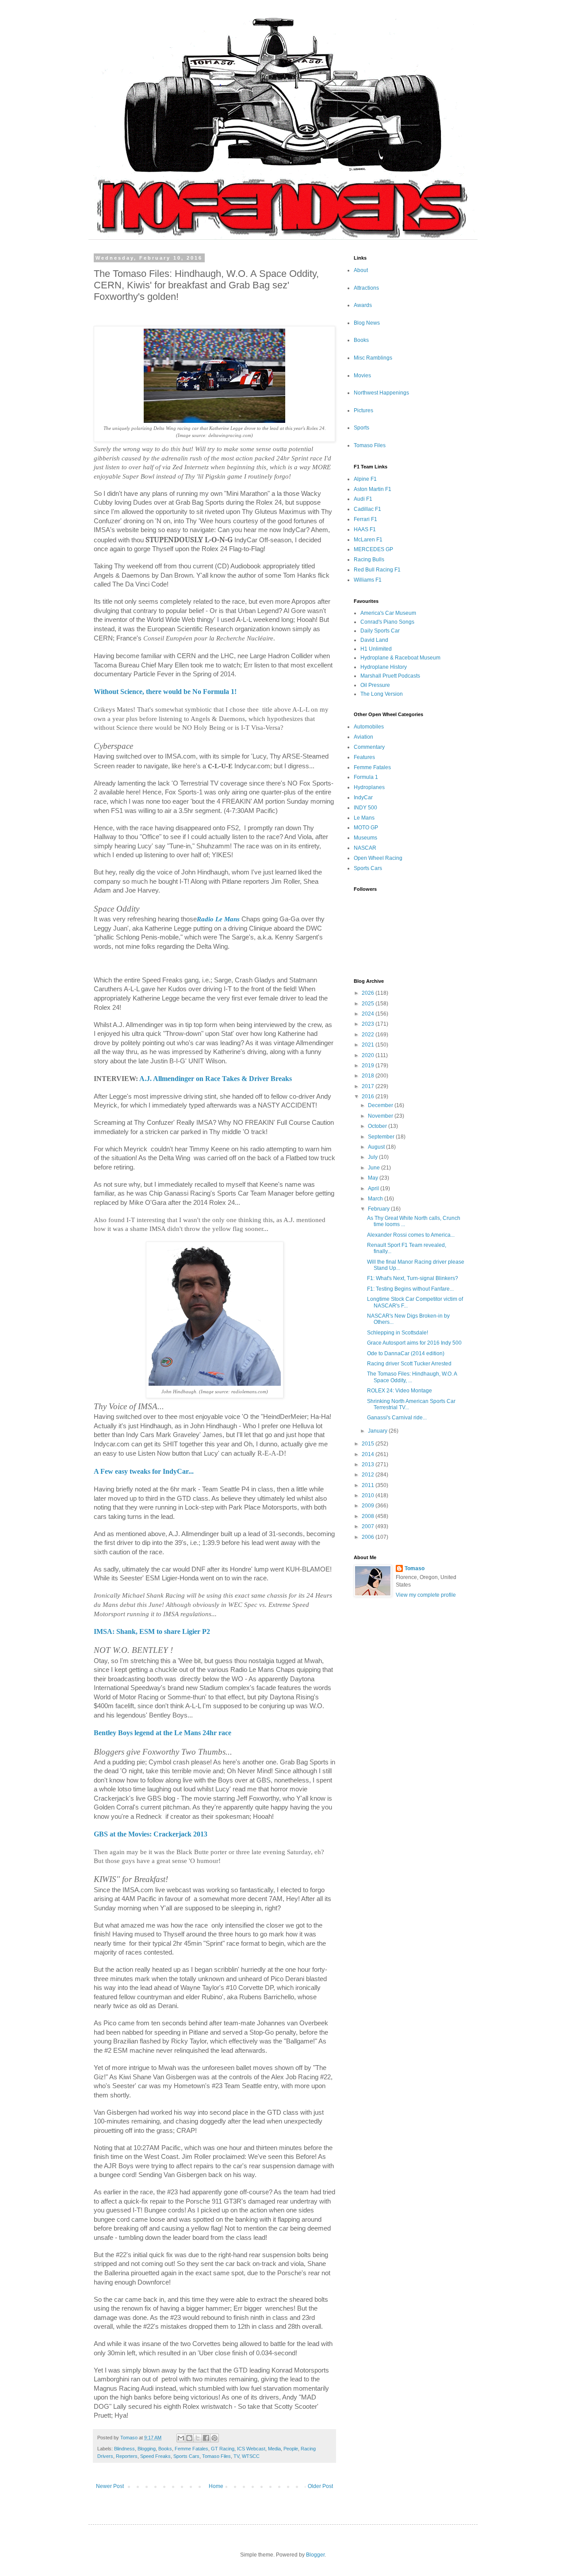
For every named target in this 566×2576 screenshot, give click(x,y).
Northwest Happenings (381, 393)
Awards (363, 305)
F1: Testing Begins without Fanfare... (410, 1289)
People (291, 2449)
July (373, 1157)
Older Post (320, 2486)
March (376, 1199)
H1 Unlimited (376, 649)
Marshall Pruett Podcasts (390, 676)
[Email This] (181, 2438)
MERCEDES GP (373, 549)
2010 (369, 1495)
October (378, 1126)
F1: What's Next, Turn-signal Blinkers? (413, 1278)
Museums (365, 838)
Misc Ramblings (373, 358)
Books (165, 2449)
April (374, 1188)
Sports (361, 428)
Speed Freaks (155, 2456)
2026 (369, 993)
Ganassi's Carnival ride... (397, 1418)
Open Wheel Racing (378, 858)
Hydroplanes (369, 787)
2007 (369, 1526)
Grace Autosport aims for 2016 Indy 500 (414, 1343)
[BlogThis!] (189, 2438)
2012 (369, 1475)
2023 (369, 1024)
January (378, 1431)
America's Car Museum (388, 613)
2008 (369, 1516)
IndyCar (363, 797)
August (377, 1147)
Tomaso (415, 1568)
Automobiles (369, 727)
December (381, 1105)
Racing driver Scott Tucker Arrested (409, 1364)
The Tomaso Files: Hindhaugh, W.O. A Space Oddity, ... (412, 1377)
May (374, 1178)
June (375, 1168)
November (381, 1116)
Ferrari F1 (365, 519)
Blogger (315, 2555)
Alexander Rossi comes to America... (411, 1235)
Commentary (369, 747)
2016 (369, 1096)
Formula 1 (366, 777)
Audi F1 (363, 499)
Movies (362, 376)
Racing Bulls (369, 560)
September (382, 1137)
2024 (369, 1014)
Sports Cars (186, 2456)
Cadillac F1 (367, 509)
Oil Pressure (375, 685)
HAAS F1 (365, 529)
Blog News (367, 323)
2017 (369, 1086)
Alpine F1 (365, 479)
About (361, 270)
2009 (369, 1506)
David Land (374, 640)
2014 (369, 1454)
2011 (369, 1485)
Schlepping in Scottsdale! (398, 1333)
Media (274, 2449)
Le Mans (364, 818)
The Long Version (382, 694)
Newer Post (110, 2486)
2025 (369, 1004)
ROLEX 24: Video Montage (400, 1391)
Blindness (124, 2449)
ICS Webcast (251, 2449)
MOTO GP (366, 828)
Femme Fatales (191, 2449)
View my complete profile (426, 1595)
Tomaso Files (216, 2456)
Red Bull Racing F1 (377, 570)
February (379, 1209)
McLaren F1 (368, 540)
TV (236, 2456)
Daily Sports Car (380, 631)
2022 (369, 1035)
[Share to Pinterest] (214, 2438)
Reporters (127, 2456)
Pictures (363, 410)
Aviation (363, 737)
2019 (369, 1066)
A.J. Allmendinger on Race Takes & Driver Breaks (216, 1079)
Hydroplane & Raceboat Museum (400, 658)
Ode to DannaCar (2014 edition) (406, 1353)
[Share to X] (198, 2438)
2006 (369, 1537)
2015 (369, 1444)
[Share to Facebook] (206, 2438)
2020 (369, 1055)
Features (364, 757)
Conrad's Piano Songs (387, 622)
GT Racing (223, 2449)
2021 (369, 1045)
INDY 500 (365, 808)
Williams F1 (368, 580)
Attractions (366, 288)
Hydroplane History (384, 667)
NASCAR (365, 848)
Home (216, 2486)
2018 (369, 1076)
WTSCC (251, 2456)
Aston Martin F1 (373, 489)
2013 (369, 1464)
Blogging (147, 2449)
